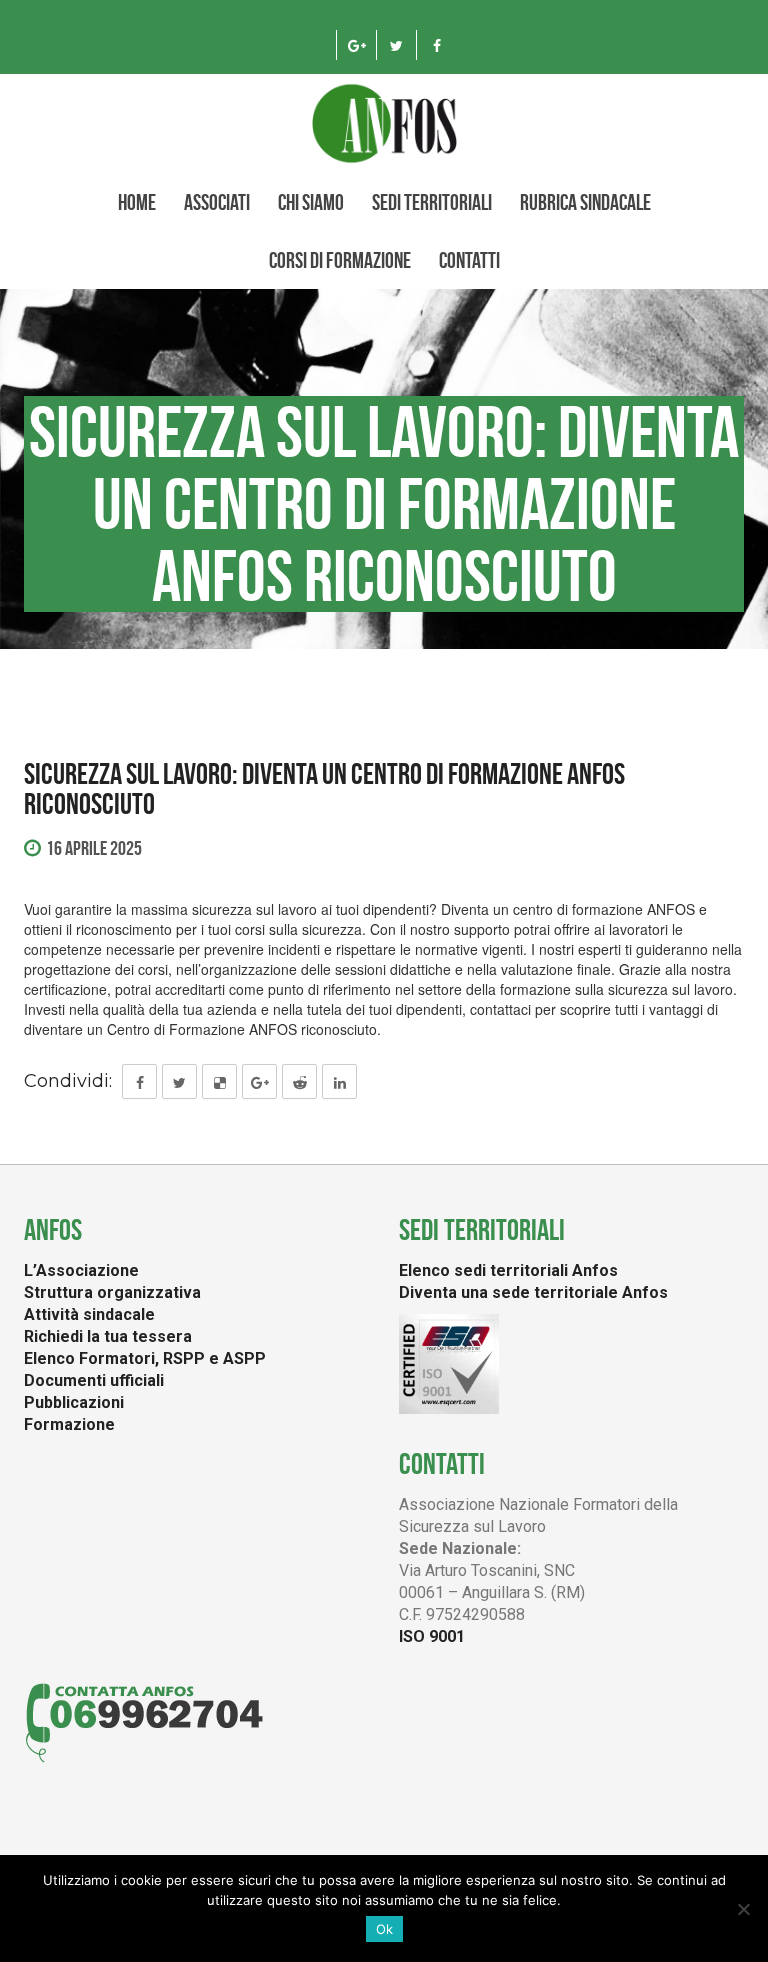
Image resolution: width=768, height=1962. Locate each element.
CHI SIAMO (311, 202)
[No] (743, 1909)
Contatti (469, 260)
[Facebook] (436, 45)
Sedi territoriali (432, 202)
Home (137, 202)
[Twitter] (396, 45)
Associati (217, 202)
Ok (384, 1929)
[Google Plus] (356, 45)
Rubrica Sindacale (585, 202)
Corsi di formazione (340, 260)
